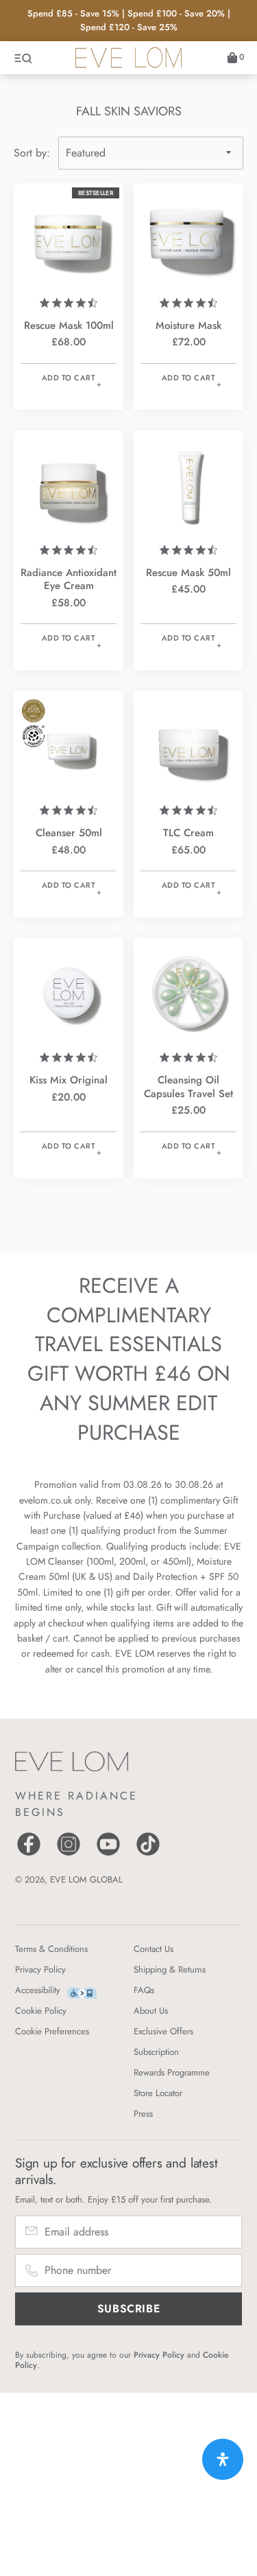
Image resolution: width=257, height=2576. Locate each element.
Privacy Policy (40, 1969)
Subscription (156, 2052)
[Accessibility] (82, 1993)
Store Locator (158, 2093)
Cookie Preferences (52, 2031)
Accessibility (38, 1990)
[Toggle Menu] (24, 58)
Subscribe (129, 2309)
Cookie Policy (41, 2011)
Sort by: (32, 153)
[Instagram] (69, 1854)
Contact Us (154, 1949)
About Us (151, 2011)
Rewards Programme (172, 2072)
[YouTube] (108, 1854)
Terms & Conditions (51, 1949)
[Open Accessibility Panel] (223, 2459)
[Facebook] (29, 1854)
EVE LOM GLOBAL (86, 1879)
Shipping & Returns (170, 1969)
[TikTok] (148, 1854)
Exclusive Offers (163, 2031)
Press (143, 2114)
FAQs (144, 1990)
